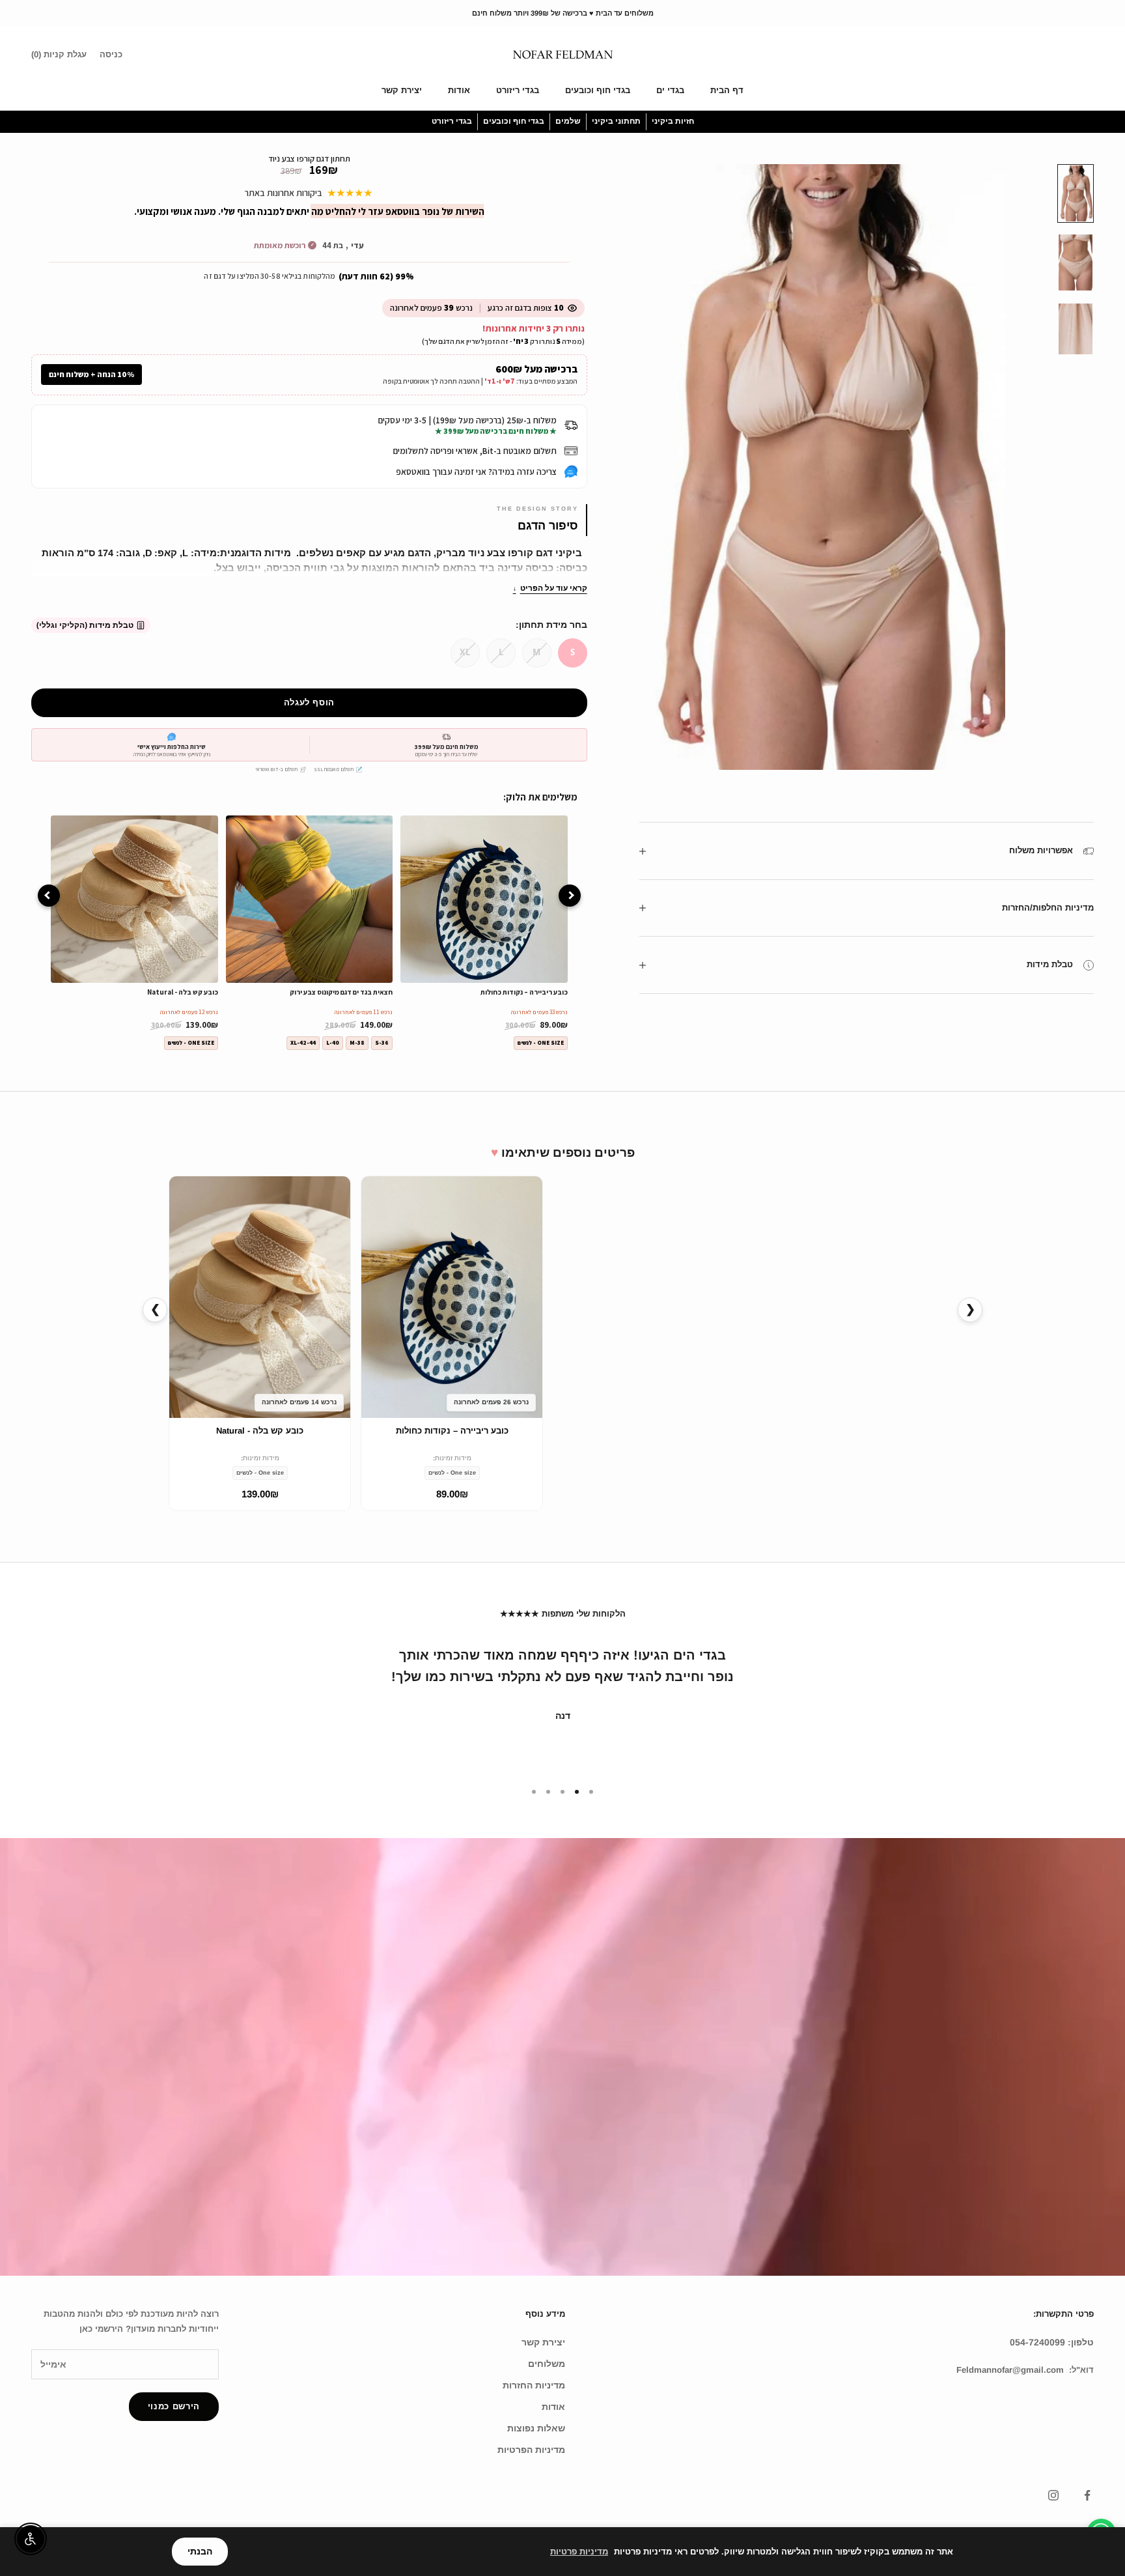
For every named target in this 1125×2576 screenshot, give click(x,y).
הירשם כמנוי (174, 2406)
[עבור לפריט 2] (1076, 262)
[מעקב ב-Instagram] (1053, 2495)
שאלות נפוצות (536, 2428)
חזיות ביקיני (673, 121)
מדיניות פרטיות (579, 2552)
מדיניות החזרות (534, 2385)
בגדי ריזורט (518, 90)
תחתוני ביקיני (616, 121)
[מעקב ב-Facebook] (1087, 2495)
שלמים (568, 121)
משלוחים (547, 2364)
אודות (459, 90)
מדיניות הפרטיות (531, 2450)
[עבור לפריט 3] (1076, 329)
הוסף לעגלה (310, 702)
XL (465, 652)
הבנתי (200, 2551)
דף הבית (727, 90)
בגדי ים (670, 90)
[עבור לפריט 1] (1076, 193)
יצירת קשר (402, 90)
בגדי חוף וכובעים (598, 90)
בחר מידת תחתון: (551, 625)
